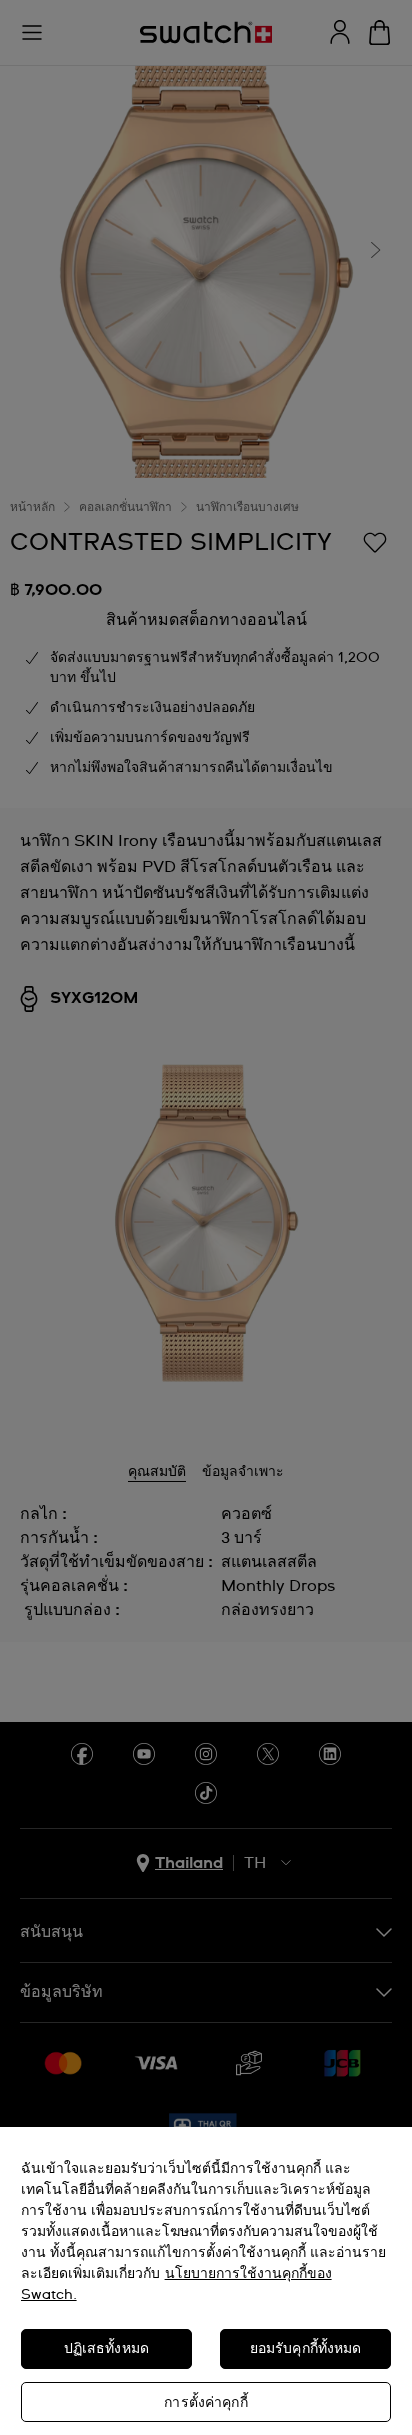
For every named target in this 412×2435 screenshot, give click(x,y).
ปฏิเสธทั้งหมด (106, 2349)
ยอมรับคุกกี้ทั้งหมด (306, 2349)
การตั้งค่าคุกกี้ (205, 2403)
